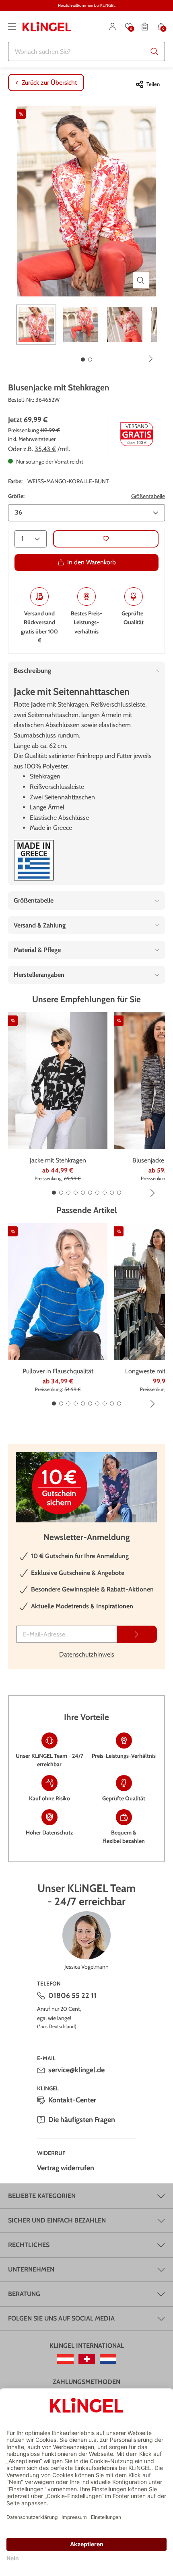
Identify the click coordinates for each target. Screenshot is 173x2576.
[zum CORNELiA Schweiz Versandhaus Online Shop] (87, 2359)
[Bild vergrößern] (141, 280)
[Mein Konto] (113, 27)
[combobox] (86, 51)
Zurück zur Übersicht (49, 83)
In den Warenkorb (92, 562)
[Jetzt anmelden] (137, 1634)
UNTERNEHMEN (31, 2269)
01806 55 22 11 (72, 1996)
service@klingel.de (76, 2070)
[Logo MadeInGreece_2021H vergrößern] (34, 860)
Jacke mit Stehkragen (58, 1160)
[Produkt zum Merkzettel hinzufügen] (106, 539)
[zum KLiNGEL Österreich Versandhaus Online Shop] (65, 2359)
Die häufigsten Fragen (82, 2120)
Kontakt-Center (72, 2100)
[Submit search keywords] (154, 51)
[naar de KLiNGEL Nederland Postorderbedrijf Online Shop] (108, 2359)
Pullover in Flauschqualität (58, 1371)
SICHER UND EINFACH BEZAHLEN (57, 2220)
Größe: (16, 496)
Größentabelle (148, 496)
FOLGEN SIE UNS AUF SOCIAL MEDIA (61, 2318)
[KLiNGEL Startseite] (47, 27)
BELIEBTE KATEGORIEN (42, 2196)
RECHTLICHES (29, 2245)
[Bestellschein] (145, 27)
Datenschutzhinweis (87, 1654)
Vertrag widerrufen (66, 2168)
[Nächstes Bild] (151, 359)
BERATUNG (24, 2294)
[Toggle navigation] (12, 27)
